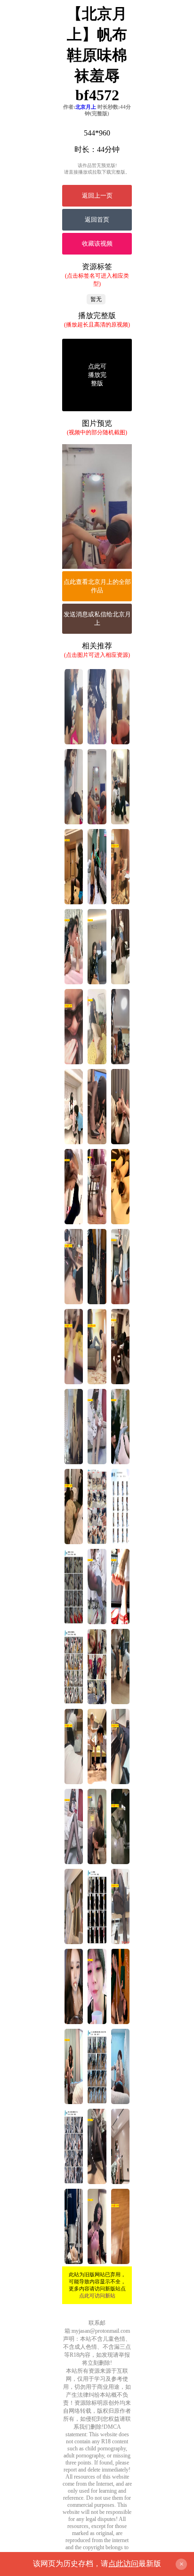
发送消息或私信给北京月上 (97, 618)
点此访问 (123, 2564)
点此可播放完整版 (97, 375)
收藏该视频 (97, 243)
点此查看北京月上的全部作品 (97, 586)
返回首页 (97, 219)
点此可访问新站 (97, 2296)
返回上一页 (97, 195)
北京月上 (86, 107)
